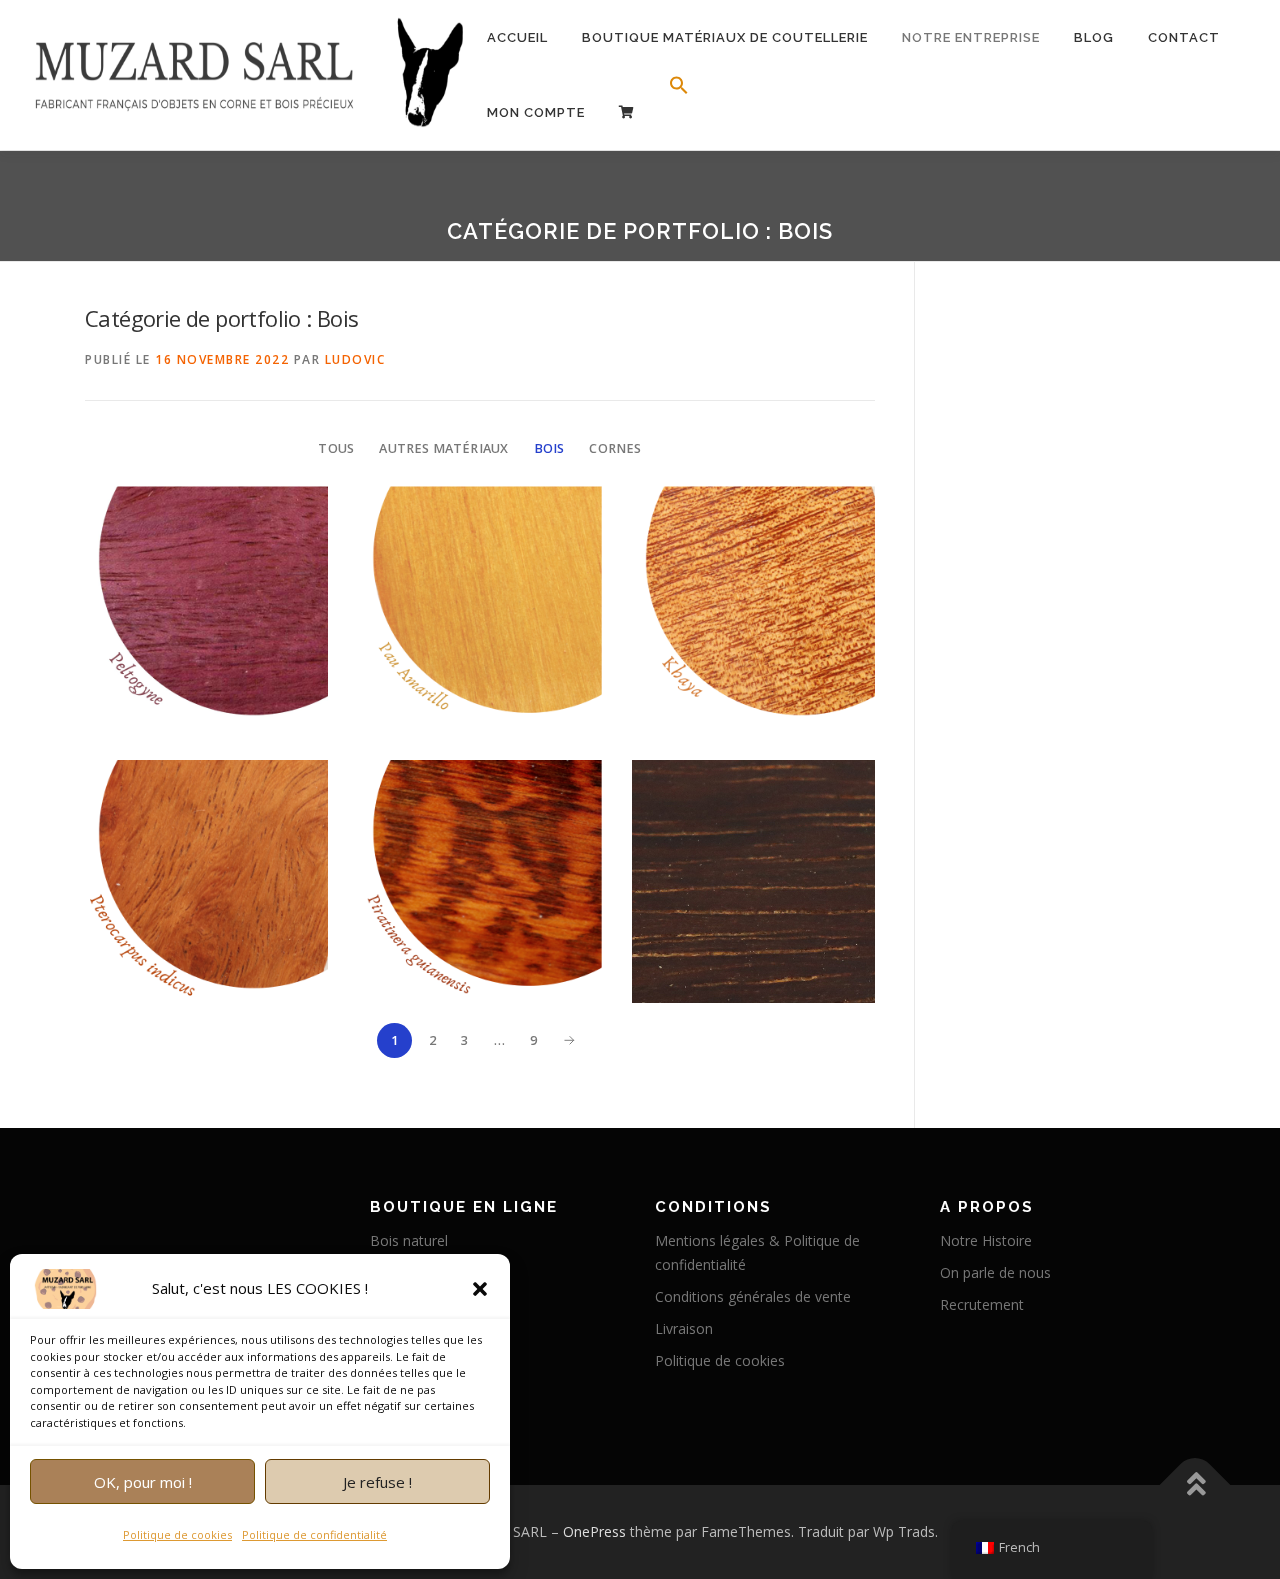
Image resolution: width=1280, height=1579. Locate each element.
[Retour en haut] (1195, 1485)
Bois (549, 448)
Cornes (615, 448)
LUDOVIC (355, 359)
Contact (1184, 37)
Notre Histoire (986, 1240)
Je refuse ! (377, 1482)
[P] (627, 112)
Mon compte (536, 112)
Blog (1094, 37)
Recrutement (982, 1304)
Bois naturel (409, 1240)
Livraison (684, 1328)
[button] (480, 1289)
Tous (336, 448)
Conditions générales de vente (753, 1296)
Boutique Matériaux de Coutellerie (725, 37)
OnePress (594, 1531)
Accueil (517, 37)
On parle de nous (995, 1272)
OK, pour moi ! (143, 1482)
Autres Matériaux (443, 448)
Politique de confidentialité (314, 1534)
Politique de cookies (177, 1534)
